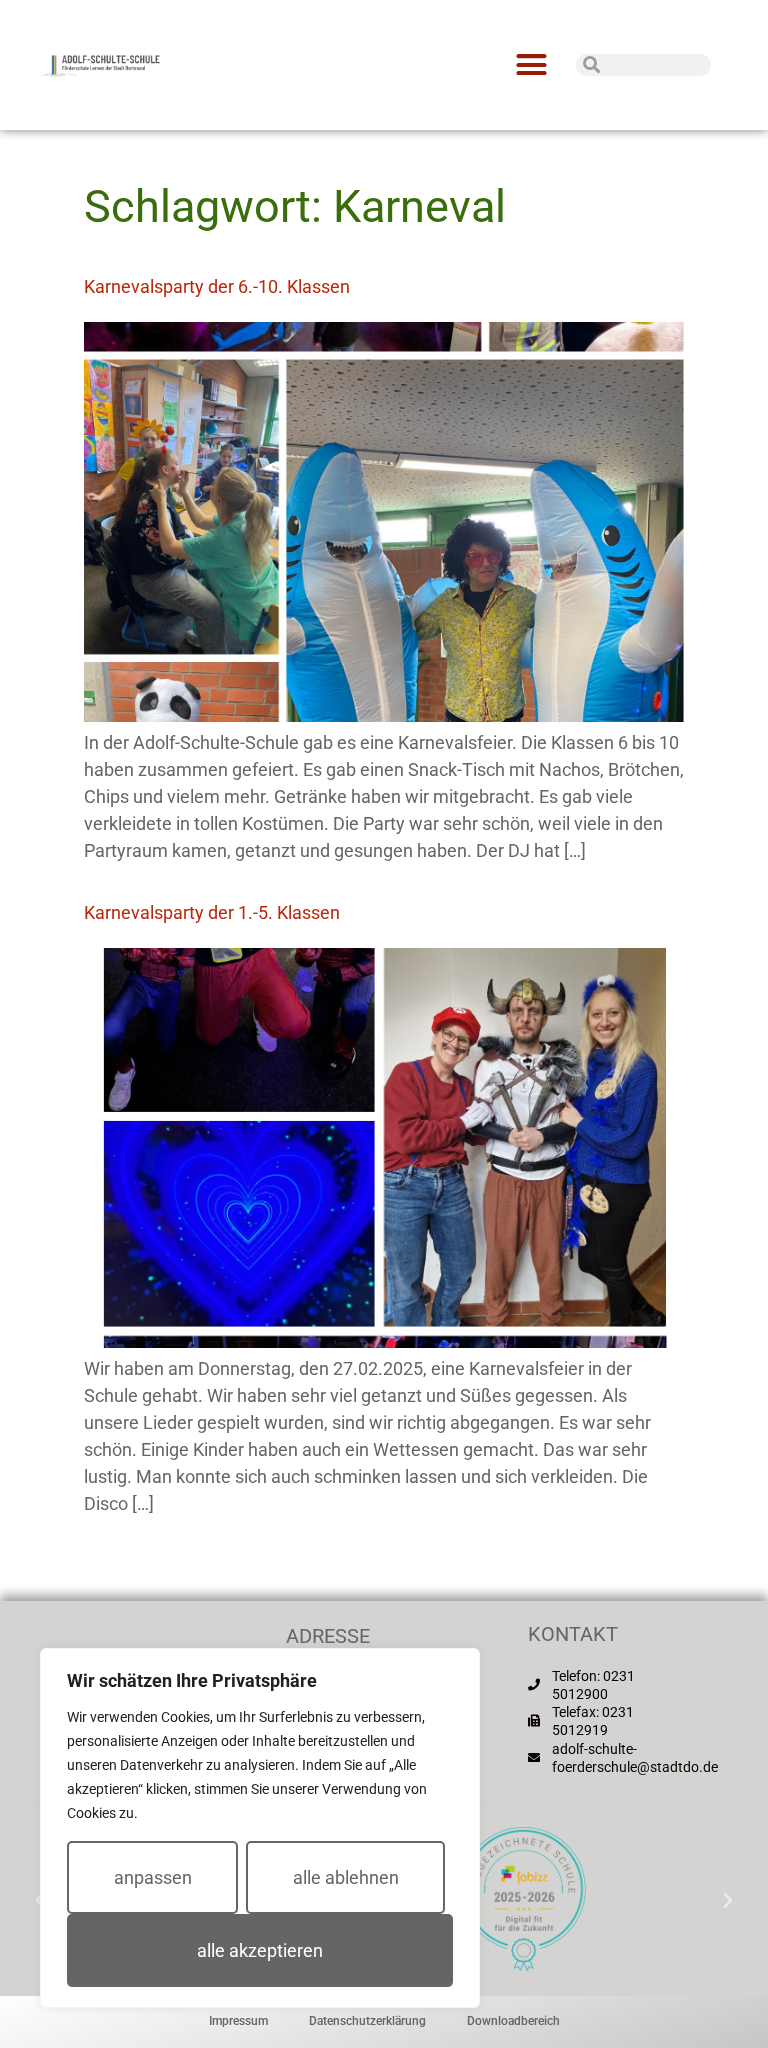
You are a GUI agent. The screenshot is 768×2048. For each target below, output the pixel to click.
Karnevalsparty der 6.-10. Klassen (217, 286)
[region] (260, 1828)
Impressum (238, 2021)
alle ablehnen (346, 1877)
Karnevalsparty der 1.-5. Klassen (212, 912)
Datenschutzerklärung (367, 2021)
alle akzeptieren (260, 1950)
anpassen (153, 1877)
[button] (531, 65)
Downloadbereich (513, 2021)
